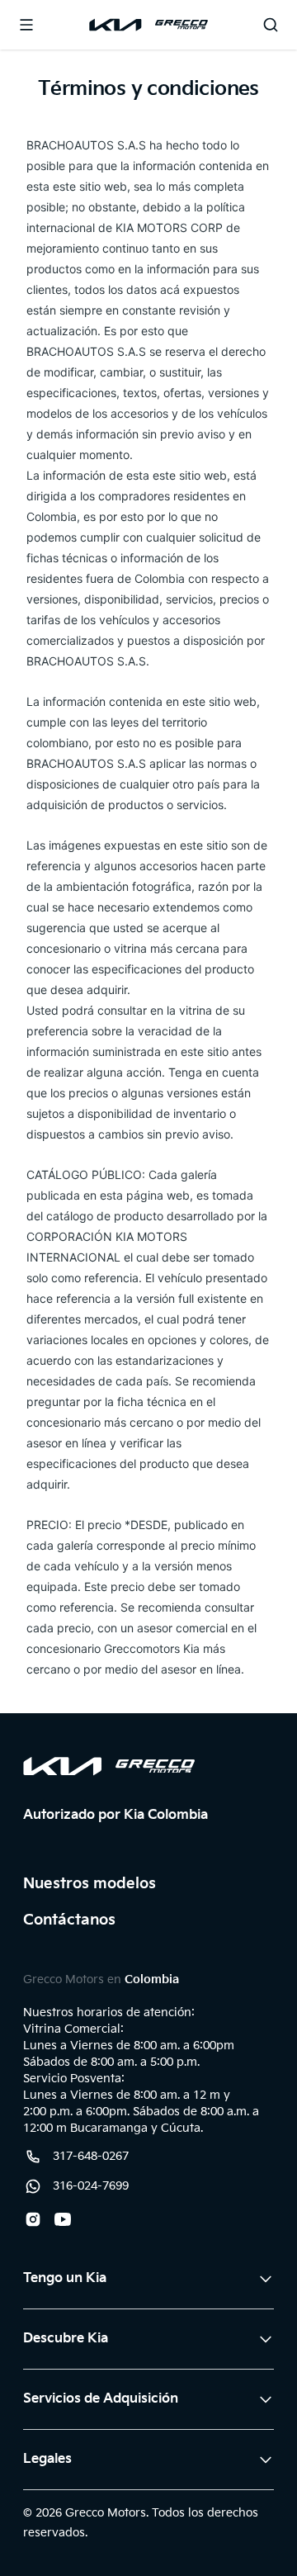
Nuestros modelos (90, 1884)
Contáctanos (69, 1920)
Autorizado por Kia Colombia (115, 1815)
